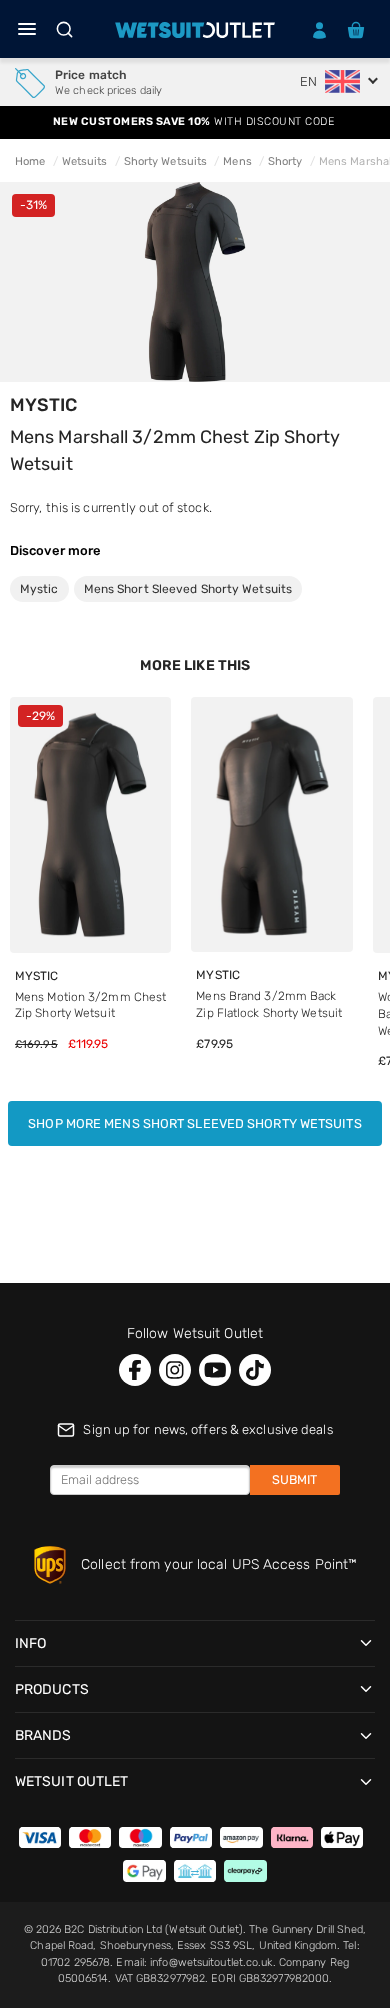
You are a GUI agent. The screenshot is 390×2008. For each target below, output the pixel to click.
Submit (294, 1479)
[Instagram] (175, 1370)
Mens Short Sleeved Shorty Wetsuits (188, 589)
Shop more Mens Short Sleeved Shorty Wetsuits (194, 1123)
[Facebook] (135, 1370)
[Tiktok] (255, 1370)
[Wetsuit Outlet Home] (195, 30)
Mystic (44, 405)
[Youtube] (215, 1370)
